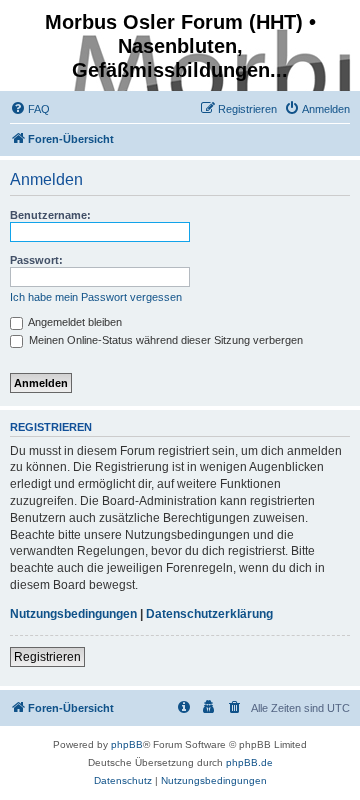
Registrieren (47, 657)
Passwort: (36, 260)
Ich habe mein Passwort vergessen (96, 297)
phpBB (127, 744)
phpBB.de (249, 762)
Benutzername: (50, 215)
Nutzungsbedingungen (73, 614)
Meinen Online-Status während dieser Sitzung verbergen (164, 340)
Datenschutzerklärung (209, 614)
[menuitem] (30, 109)
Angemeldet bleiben (74, 322)
